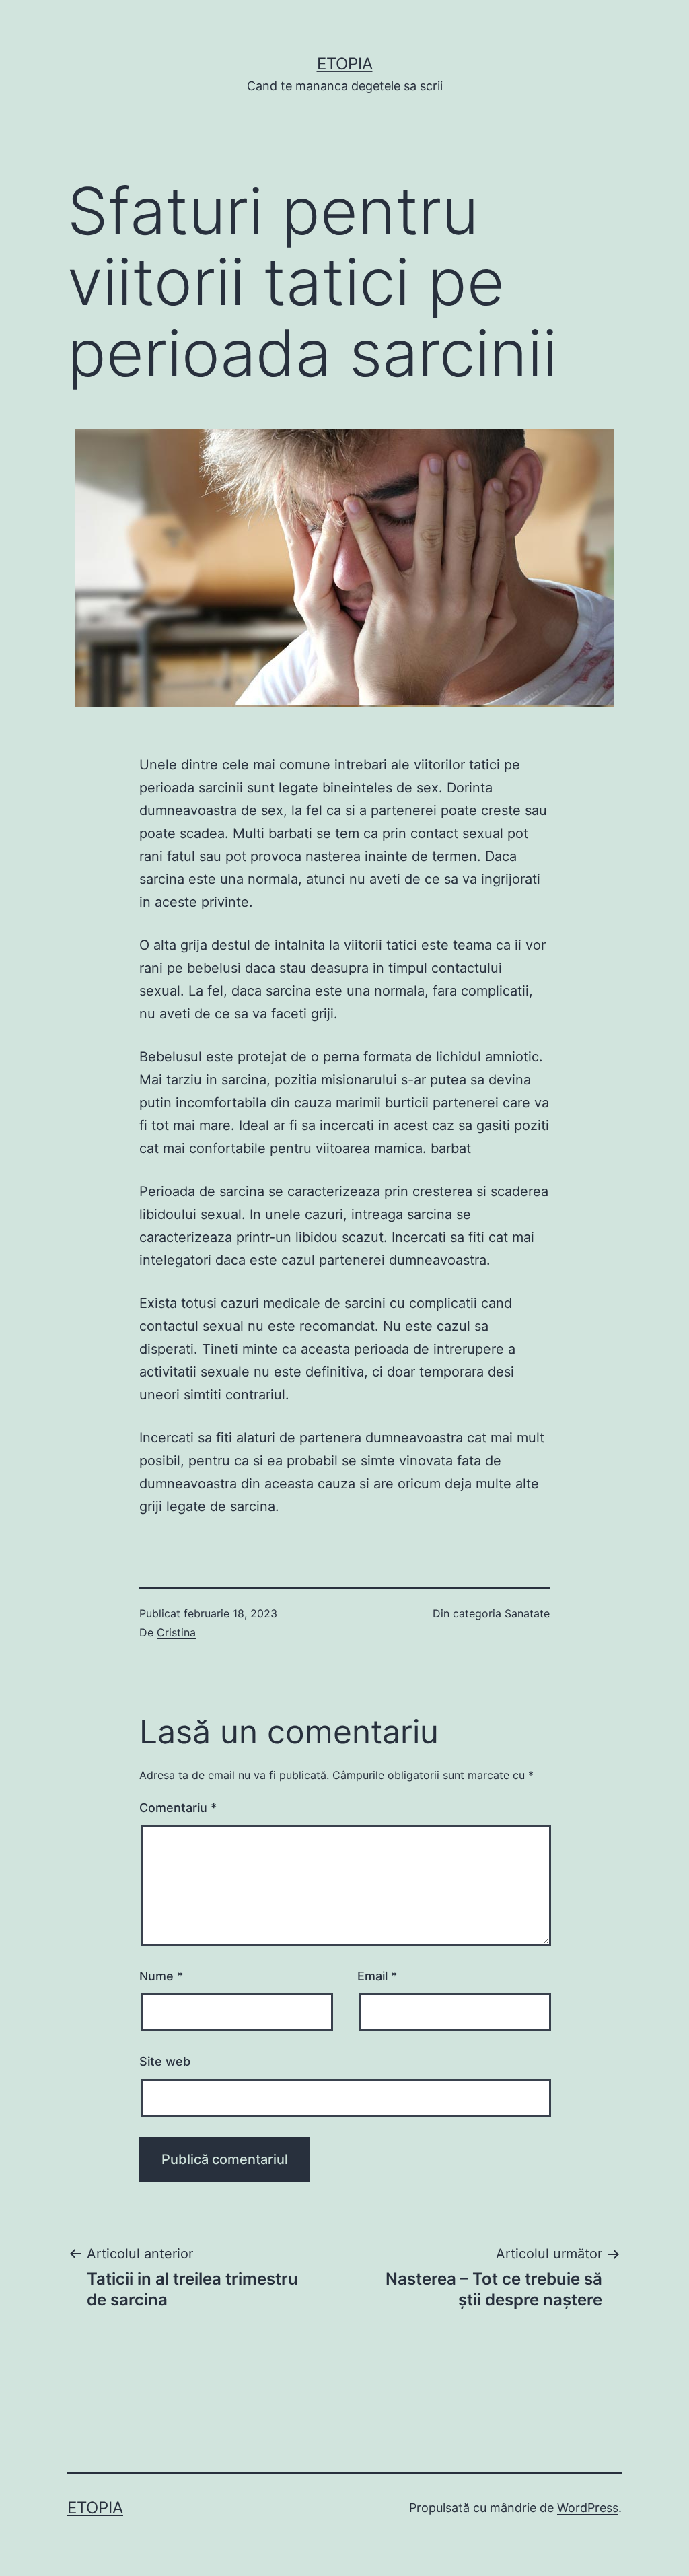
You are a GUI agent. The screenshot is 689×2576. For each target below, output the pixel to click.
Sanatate (527, 1613)
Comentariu (178, 1808)
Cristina (176, 1632)
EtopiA (345, 64)
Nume (161, 1976)
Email (377, 1976)
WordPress (588, 2508)
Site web (165, 2061)
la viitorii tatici (373, 945)
